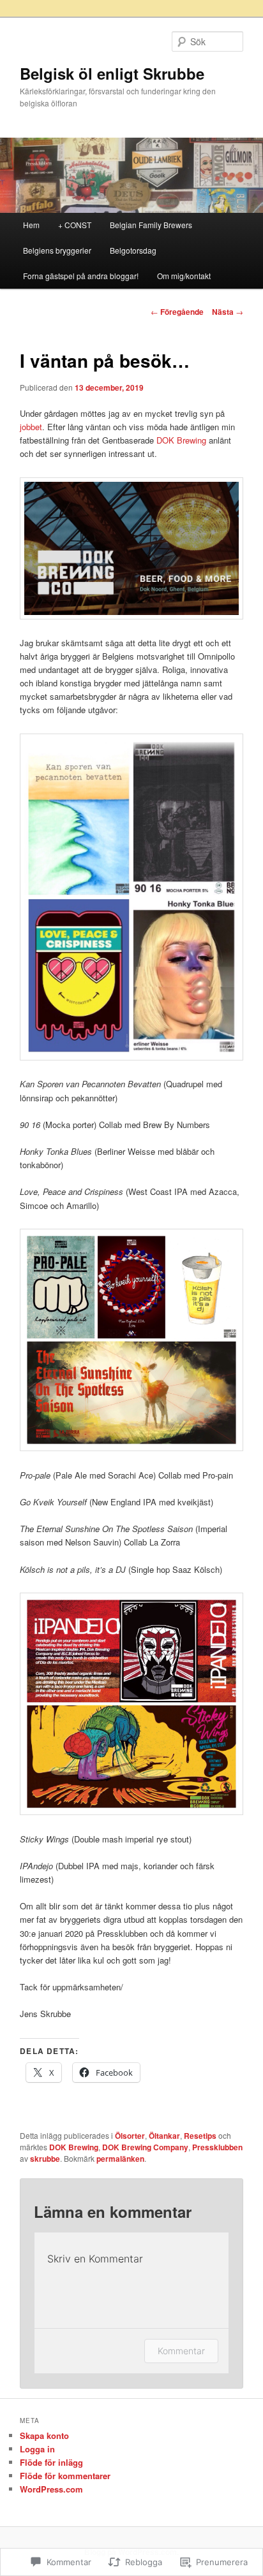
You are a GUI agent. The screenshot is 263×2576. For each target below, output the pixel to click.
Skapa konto (44, 2435)
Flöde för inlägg (51, 2462)
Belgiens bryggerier (57, 250)
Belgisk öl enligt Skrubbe (112, 73)
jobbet (31, 427)
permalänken (120, 2159)
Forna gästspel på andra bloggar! (81, 276)
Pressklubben (217, 2147)
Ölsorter (130, 2136)
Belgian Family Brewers (151, 225)
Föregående (177, 312)
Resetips (200, 2136)
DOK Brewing (181, 440)
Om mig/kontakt (185, 276)
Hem (31, 225)
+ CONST (75, 225)
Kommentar (181, 2351)
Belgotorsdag (133, 250)
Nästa (228, 312)
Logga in (37, 2449)
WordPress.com (51, 2489)
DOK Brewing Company (145, 2147)
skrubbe (45, 2159)
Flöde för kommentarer (65, 2476)
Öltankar (164, 2136)
